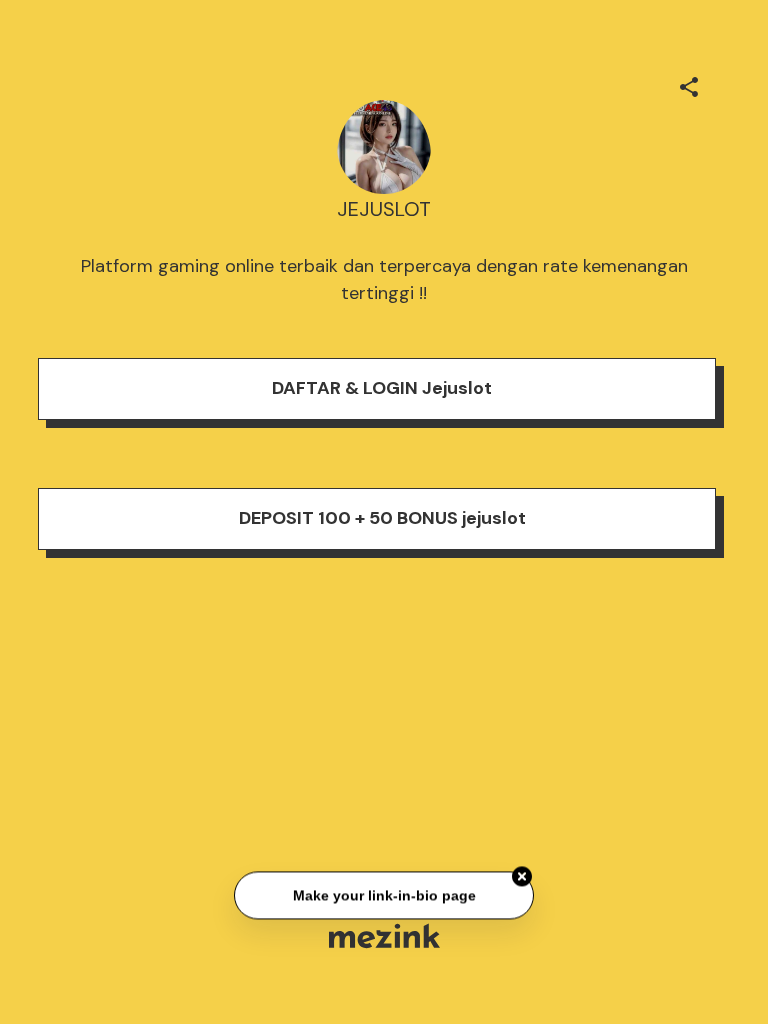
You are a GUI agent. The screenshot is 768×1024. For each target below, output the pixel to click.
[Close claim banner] (522, 877)
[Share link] (689, 84)
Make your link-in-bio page (383, 895)
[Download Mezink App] (384, 935)
